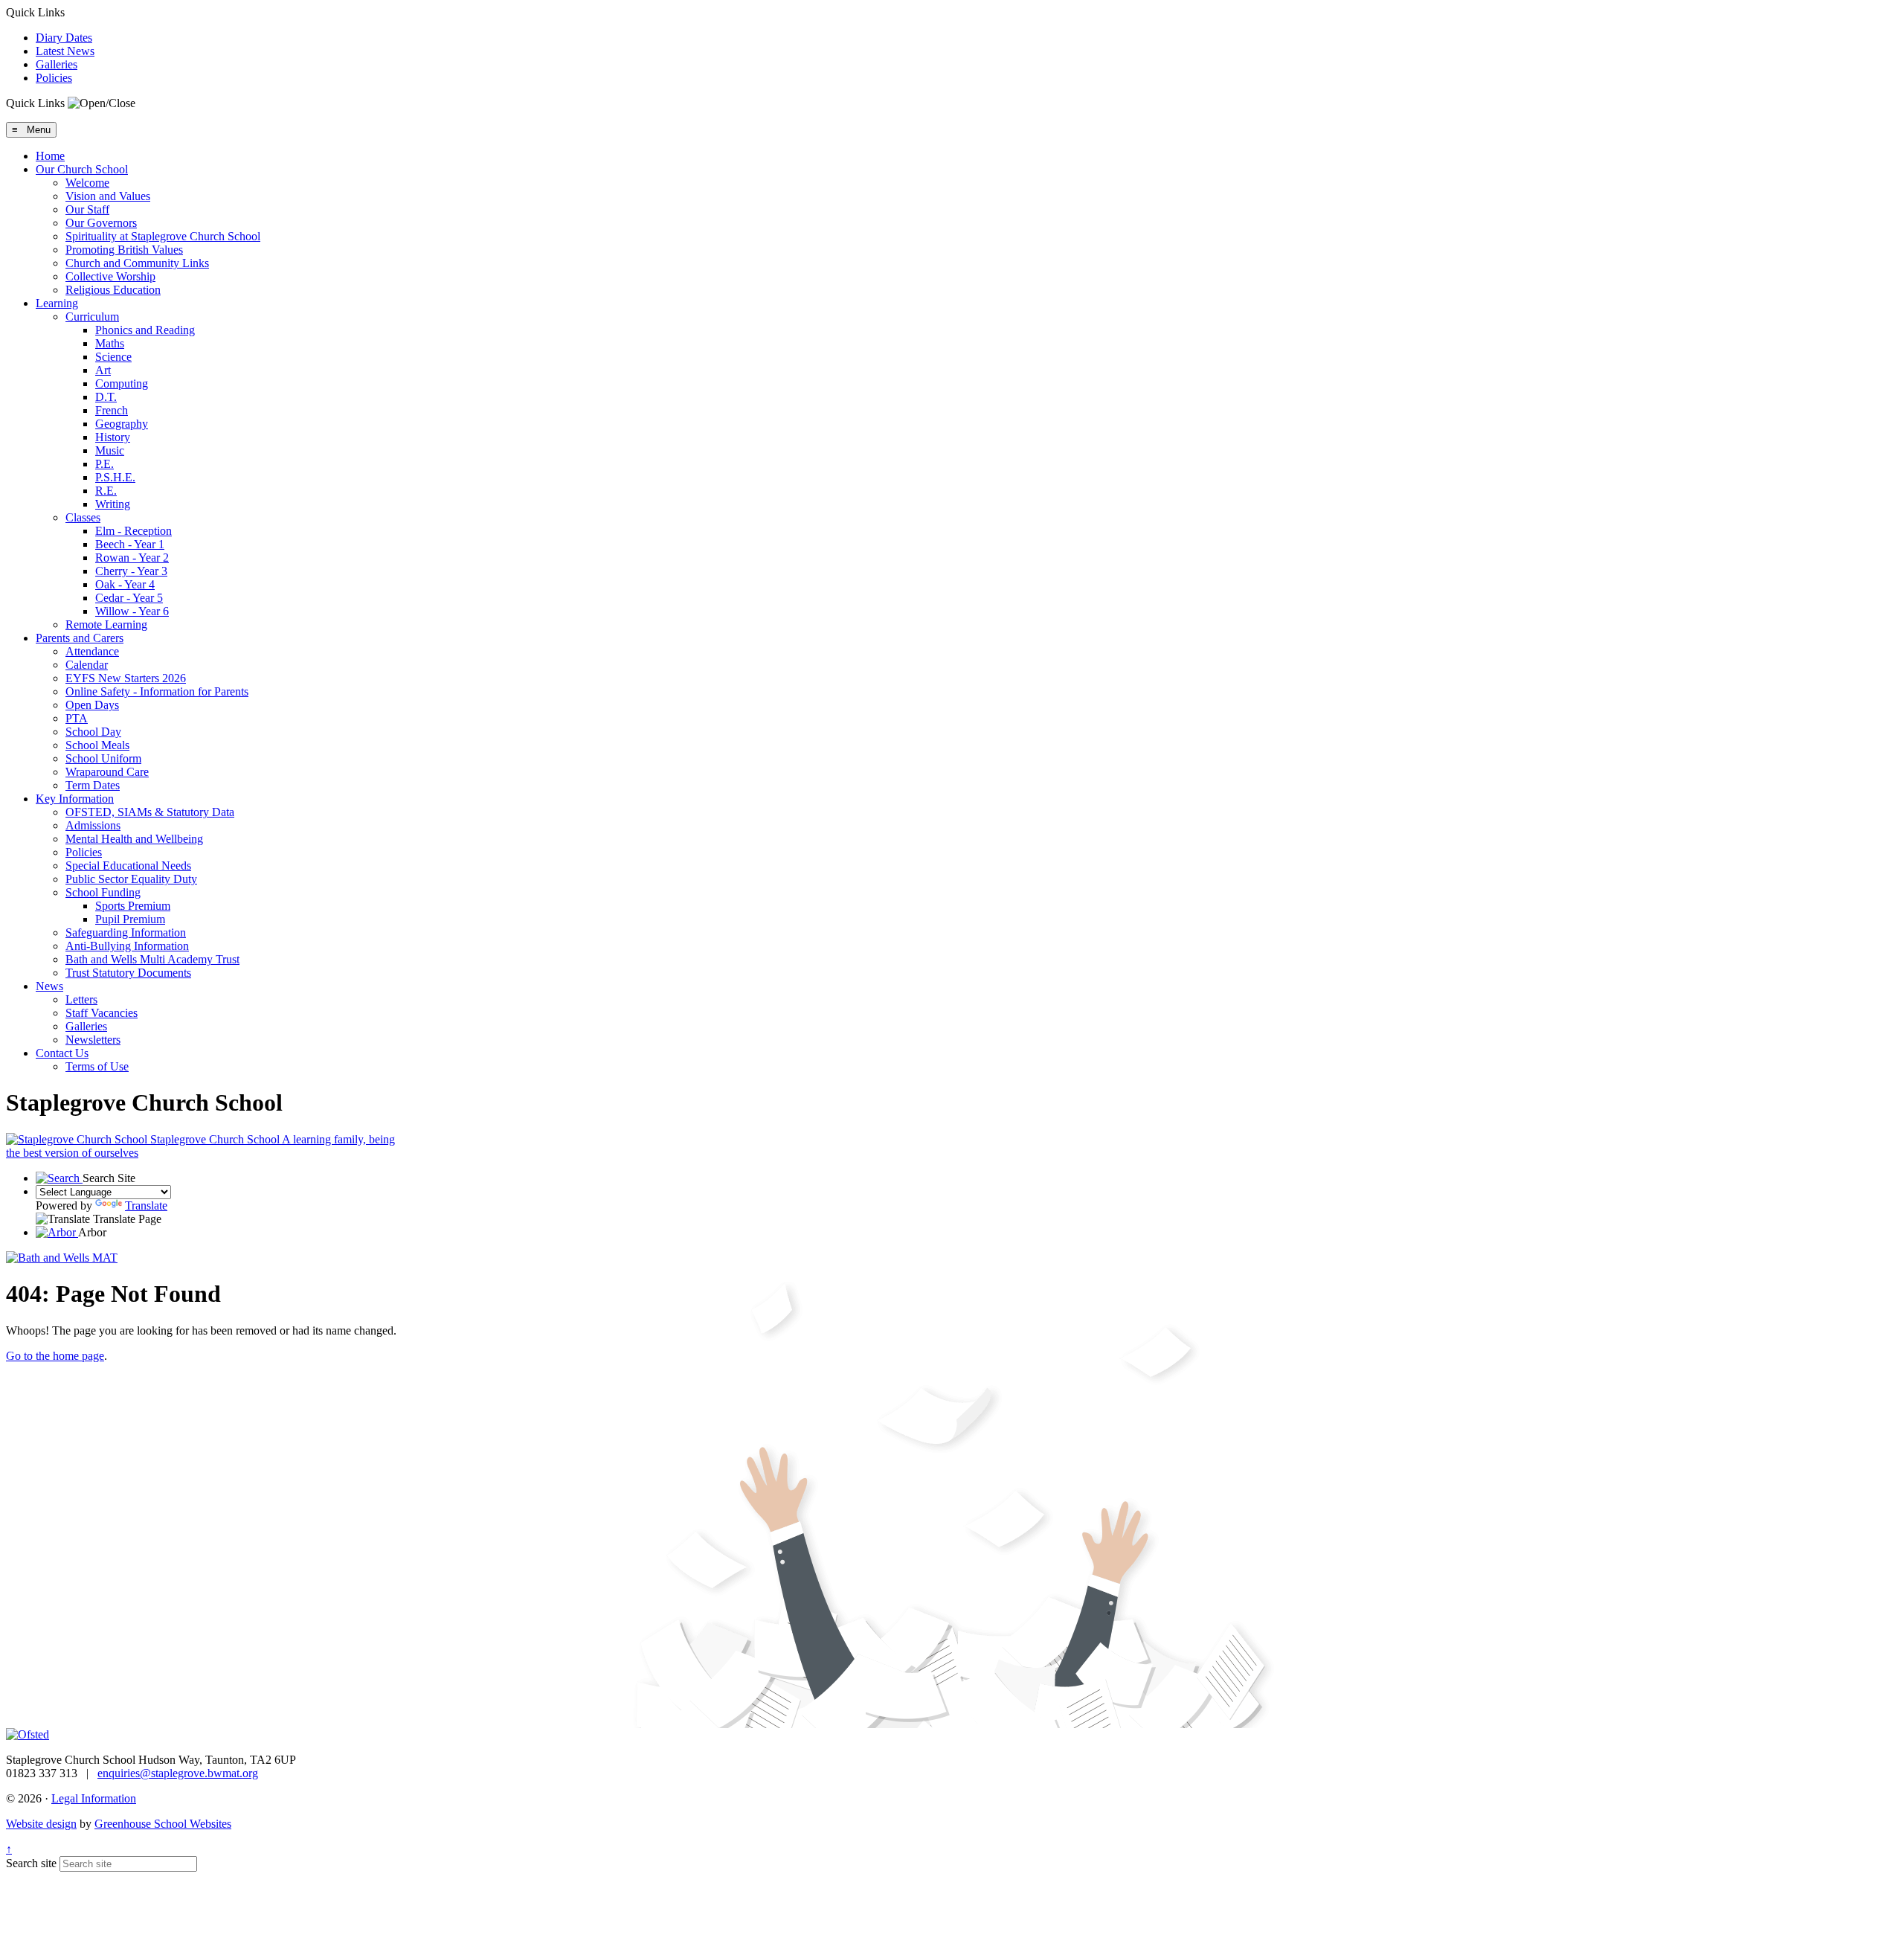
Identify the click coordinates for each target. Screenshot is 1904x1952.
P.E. (104, 464)
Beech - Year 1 (130, 544)
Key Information (75, 799)
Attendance (92, 651)
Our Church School (82, 169)
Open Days (92, 705)
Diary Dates (64, 38)
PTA (77, 718)
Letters (81, 999)
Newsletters (93, 1040)
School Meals (97, 745)
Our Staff (87, 209)
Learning (57, 303)
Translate (146, 1205)
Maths (110, 343)
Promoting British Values (124, 250)
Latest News (65, 51)
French (112, 410)
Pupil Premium (130, 919)
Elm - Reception (134, 531)
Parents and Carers (80, 638)
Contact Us (62, 1053)
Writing (113, 504)
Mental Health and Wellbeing (134, 839)
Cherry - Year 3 (131, 571)
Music (110, 450)
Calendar (87, 665)
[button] (102, 103)
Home (50, 156)
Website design (41, 1824)
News (49, 986)
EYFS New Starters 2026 (126, 678)
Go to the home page (55, 1356)
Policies (54, 78)
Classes (83, 517)
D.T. (106, 397)
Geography (122, 424)
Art (103, 370)
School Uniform (103, 758)
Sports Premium (133, 906)
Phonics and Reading (145, 330)
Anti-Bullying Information (127, 946)
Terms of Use (97, 1066)
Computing (122, 383)
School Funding (103, 892)
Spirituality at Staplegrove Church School (163, 236)
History (113, 437)
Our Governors (101, 223)
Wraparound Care (107, 772)
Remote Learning (106, 625)
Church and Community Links (137, 263)
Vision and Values (108, 196)
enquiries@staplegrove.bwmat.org (178, 1773)
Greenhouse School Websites (163, 1824)
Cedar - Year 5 (129, 598)
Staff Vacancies (102, 1013)
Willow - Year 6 (132, 611)
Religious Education (113, 290)
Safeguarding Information (126, 932)
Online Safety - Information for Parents (157, 691)
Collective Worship (110, 276)
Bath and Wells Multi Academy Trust (152, 959)
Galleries (57, 64)
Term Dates (93, 785)
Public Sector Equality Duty (131, 879)
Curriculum (92, 317)
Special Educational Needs (128, 866)
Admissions (93, 825)
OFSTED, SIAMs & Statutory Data (150, 812)
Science (113, 357)
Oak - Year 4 (125, 584)
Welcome (87, 183)
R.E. (106, 491)
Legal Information (94, 1798)
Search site (31, 1863)
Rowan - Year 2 (132, 558)
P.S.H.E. (115, 477)
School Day (93, 732)
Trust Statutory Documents (128, 973)
